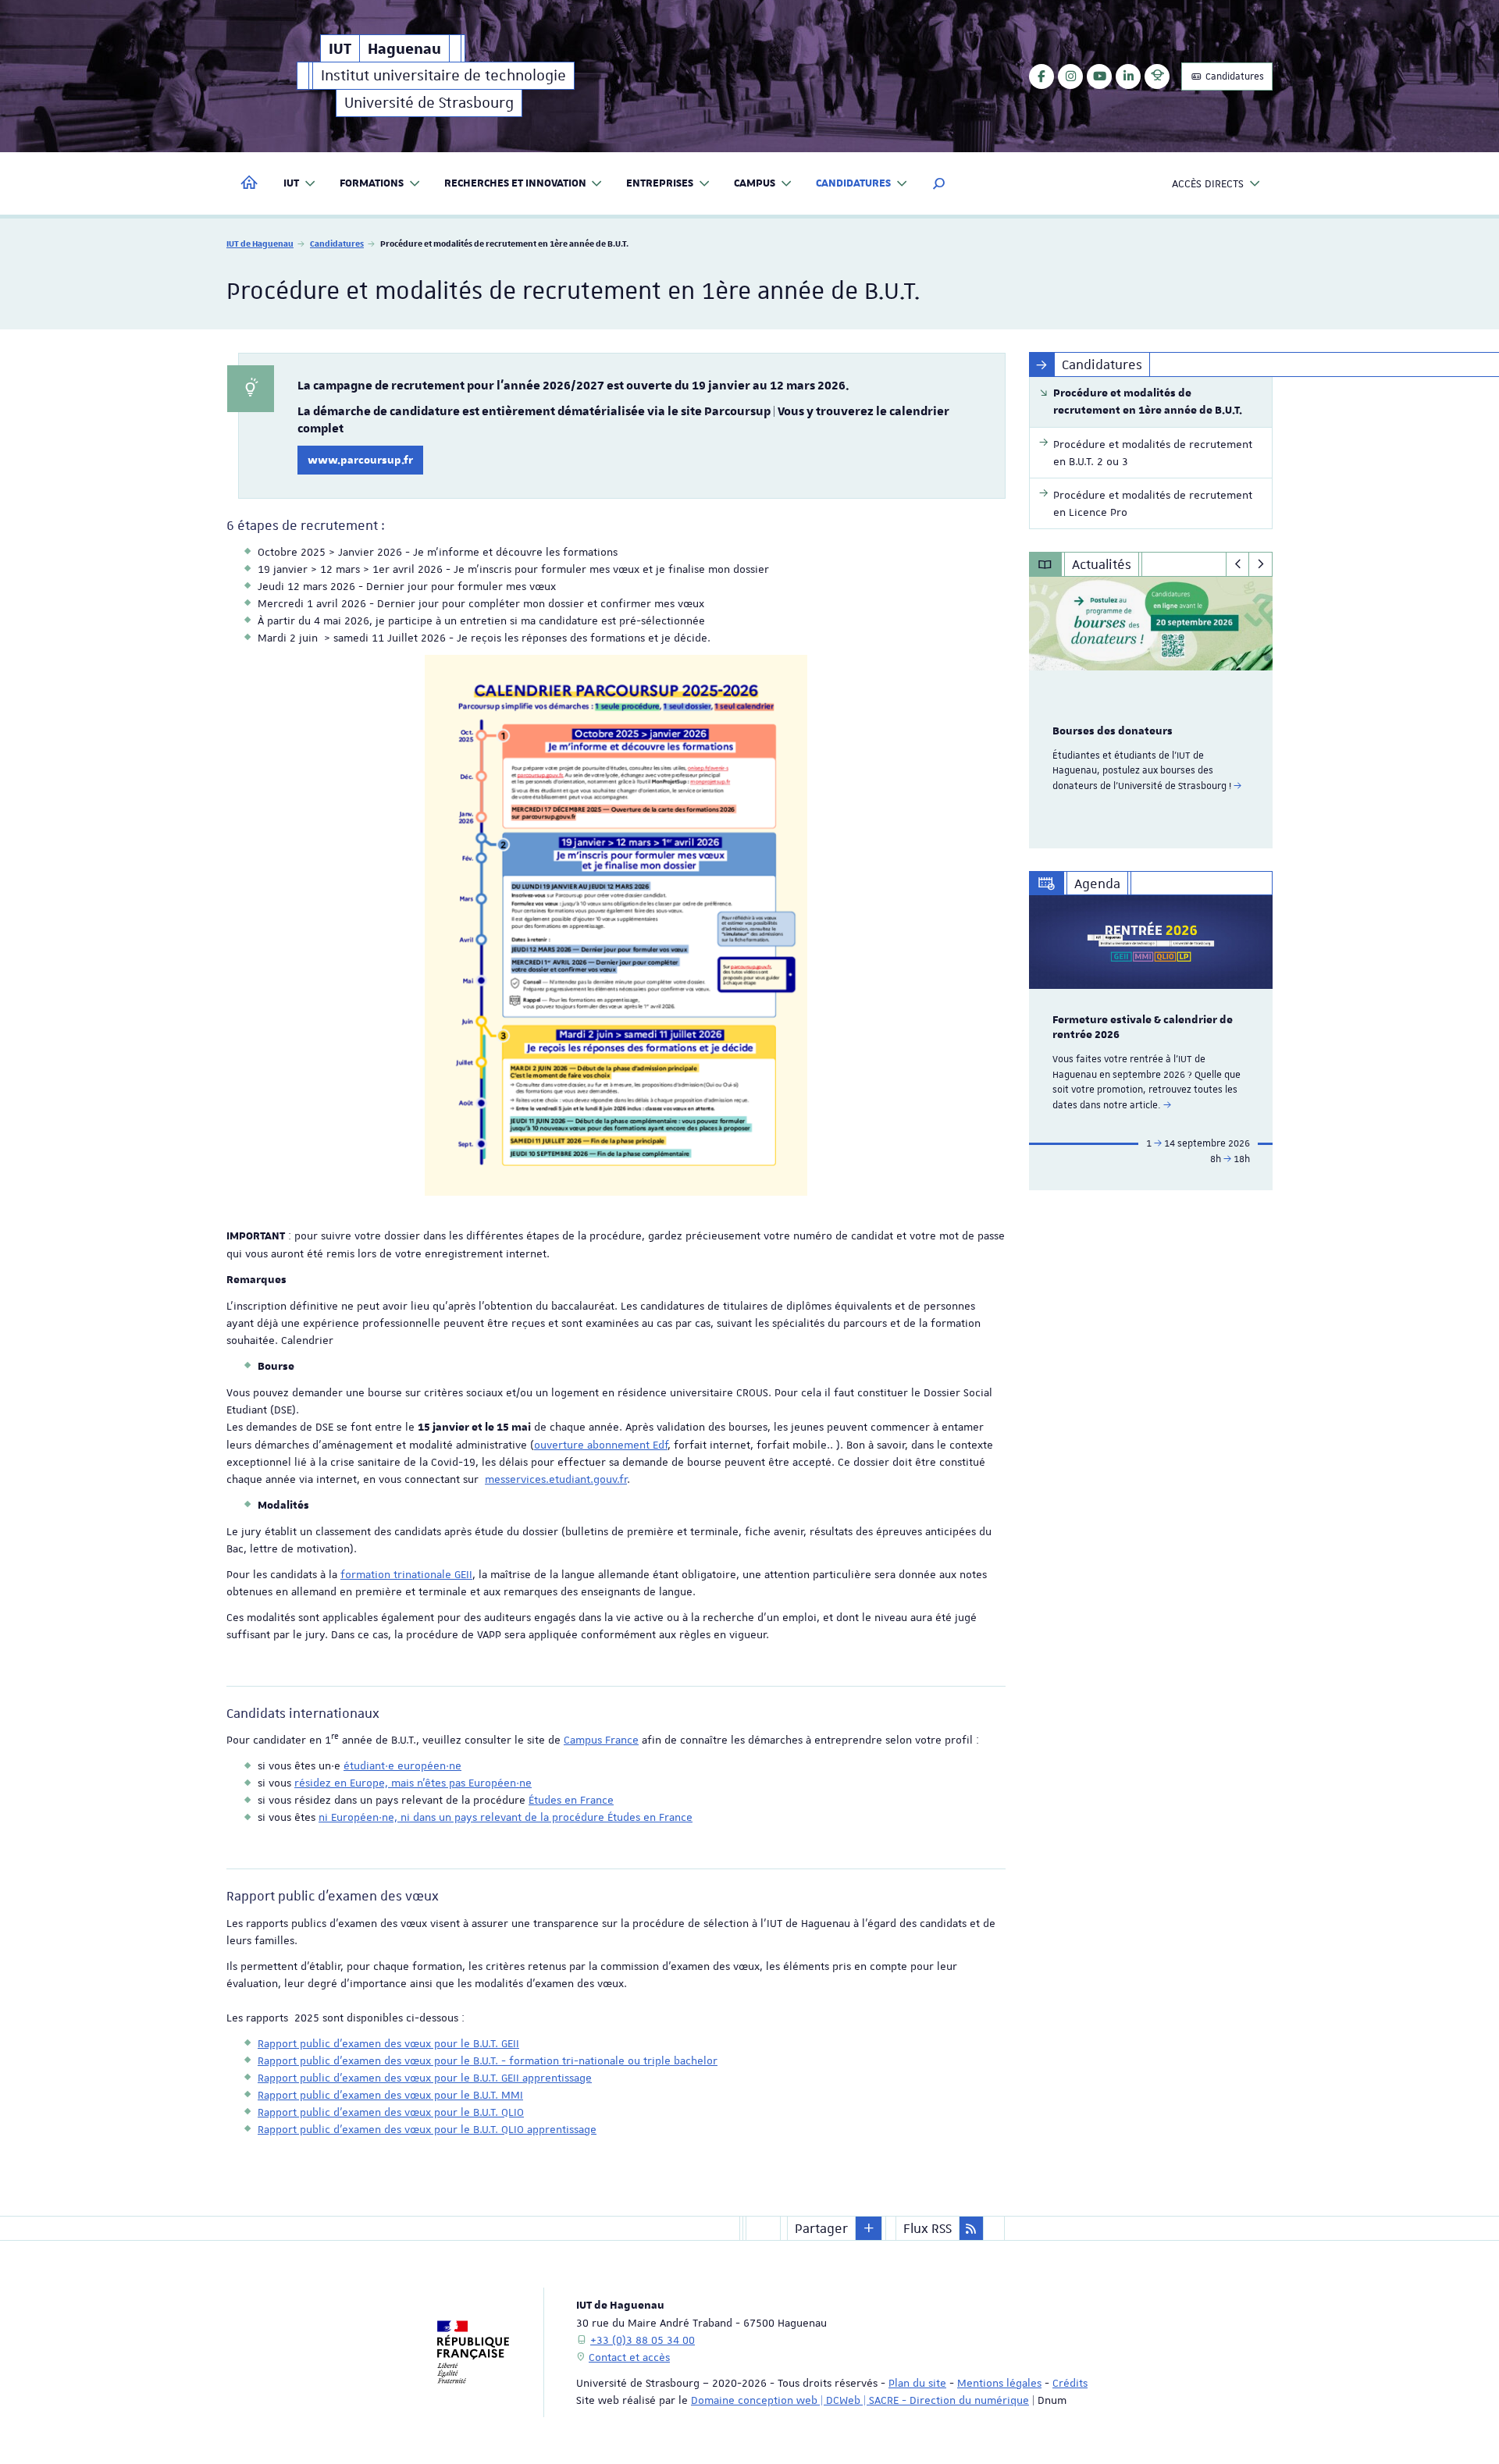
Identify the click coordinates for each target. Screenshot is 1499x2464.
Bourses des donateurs (1113, 731)
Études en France (571, 1800)
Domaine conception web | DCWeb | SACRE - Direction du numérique (860, 2400)
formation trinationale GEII (406, 1574)
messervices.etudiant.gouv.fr (556, 1479)
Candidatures (1234, 76)
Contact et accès (629, 2357)
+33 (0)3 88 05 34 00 (643, 2340)
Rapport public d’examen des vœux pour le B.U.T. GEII (388, 2043)
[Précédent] (1238, 564)
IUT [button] (291, 183)
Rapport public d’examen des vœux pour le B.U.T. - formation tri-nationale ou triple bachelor (488, 2060)
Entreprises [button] (660, 183)
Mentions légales (999, 2383)
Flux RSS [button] (928, 2228)
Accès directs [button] (1208, 183)
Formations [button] (372, 183)
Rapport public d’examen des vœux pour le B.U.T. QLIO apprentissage (427, 2129)
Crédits (1070, 2383)
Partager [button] (821, 2228)
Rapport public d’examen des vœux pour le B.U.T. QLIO (391, 2112)
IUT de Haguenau (260, 243)
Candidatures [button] (853, 183)
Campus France (601, 1740)
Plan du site (917, 2383)
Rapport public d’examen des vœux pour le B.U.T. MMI (390, 2095)
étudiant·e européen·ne (402, 1765)
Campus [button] (755, 183)
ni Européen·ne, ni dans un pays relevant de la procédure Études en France (506, 1817)
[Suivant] (1260, 564)
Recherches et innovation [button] (515, 183)
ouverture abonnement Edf (601, 1445)
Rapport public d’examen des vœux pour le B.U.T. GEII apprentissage (425, 2078)
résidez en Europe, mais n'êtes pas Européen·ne (413, 1783)
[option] (1151, 713)
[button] (939, 183)
